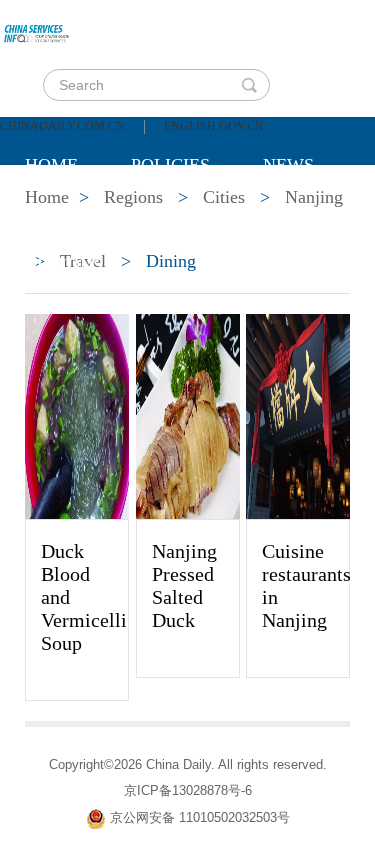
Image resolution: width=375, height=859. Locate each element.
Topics (192, 215)
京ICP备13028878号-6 (188, 790)
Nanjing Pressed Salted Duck (184, 585)
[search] (249, 85)
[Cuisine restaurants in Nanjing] (298, 415)
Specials (66, 215)
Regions (64, 265)
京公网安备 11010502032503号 (200, 817)
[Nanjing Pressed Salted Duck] (188, 415)
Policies (170, 165)
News (288, 165)
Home (51, 165)
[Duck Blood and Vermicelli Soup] (77, 415)
